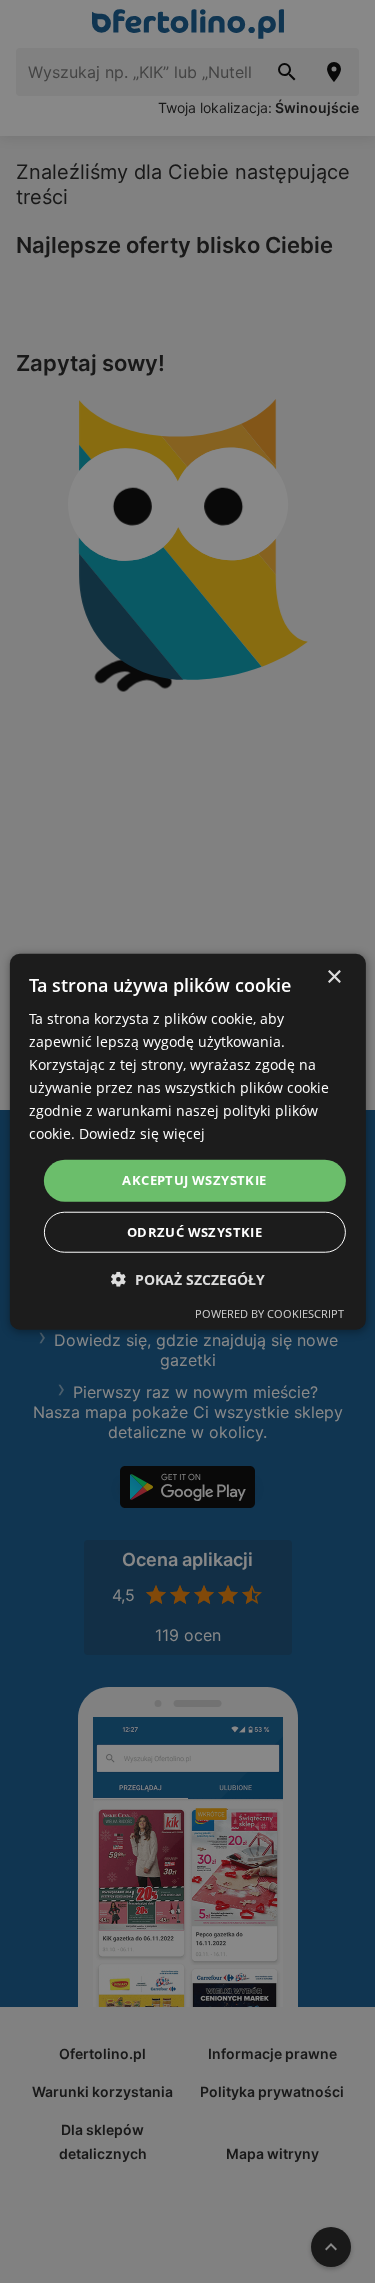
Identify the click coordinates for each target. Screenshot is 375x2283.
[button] (188, 1279)
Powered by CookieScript (269, 1313)
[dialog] (187, 1141)
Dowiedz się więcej (142, 1133)
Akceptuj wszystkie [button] (194, 1180)
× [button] (333, 976)
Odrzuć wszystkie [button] (194, 1232)
